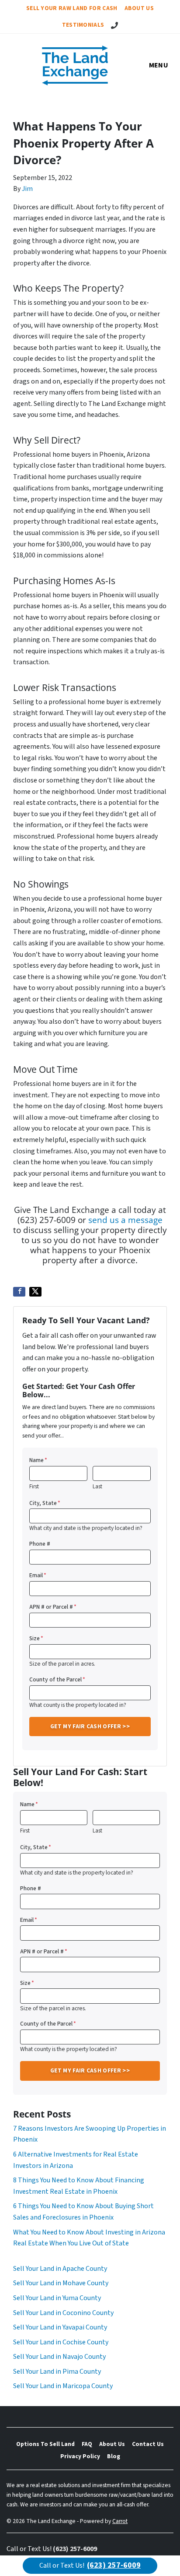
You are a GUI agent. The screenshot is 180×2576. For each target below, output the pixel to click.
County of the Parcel (57, 1679)
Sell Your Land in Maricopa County (63, 2386)
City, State (45, 1503)
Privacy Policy (80, 2456)
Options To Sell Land (45, 2444)
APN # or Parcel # (53, 1607)
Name (38, 1460)
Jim (27, 189)
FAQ (87, 2444)
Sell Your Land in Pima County (57, 2372)
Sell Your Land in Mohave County (61, 2283)
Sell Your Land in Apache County (60, 2269)
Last (97, 1487)
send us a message (125, 1220)
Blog (114, 2456)
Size (36, 1638)
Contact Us (148, 2444)
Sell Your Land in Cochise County (61, 2342)
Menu (159, 65)
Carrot (120, 2521)
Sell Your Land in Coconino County (63, 2313)
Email (38, 1575)
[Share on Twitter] (35, 1292)
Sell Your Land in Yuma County (57, 2298)
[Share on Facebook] (19, 1292)
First (34, 1487)
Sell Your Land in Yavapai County (60, 2327)
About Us (139, 8)
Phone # (40, 1544)
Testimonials (83, 25)
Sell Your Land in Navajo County (59, 2357)
